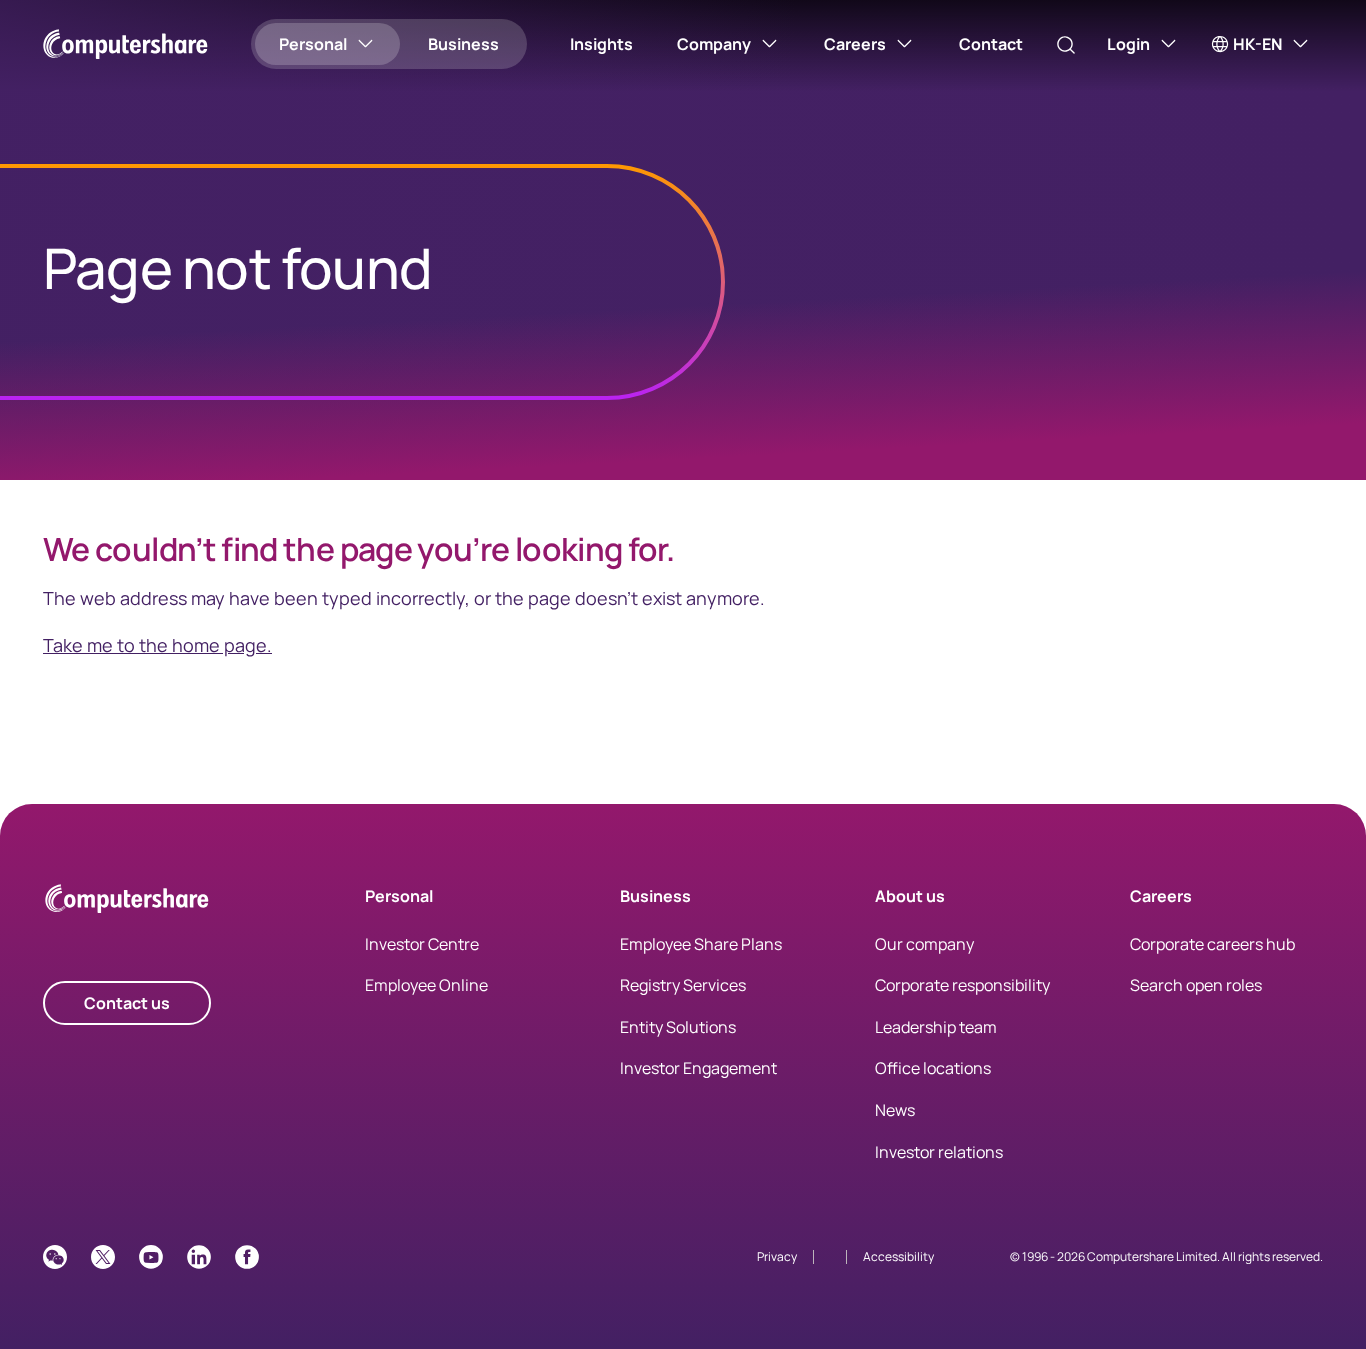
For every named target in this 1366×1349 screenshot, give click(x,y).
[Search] (1066, 45)
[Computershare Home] (127, 902)
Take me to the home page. (157, 645)
